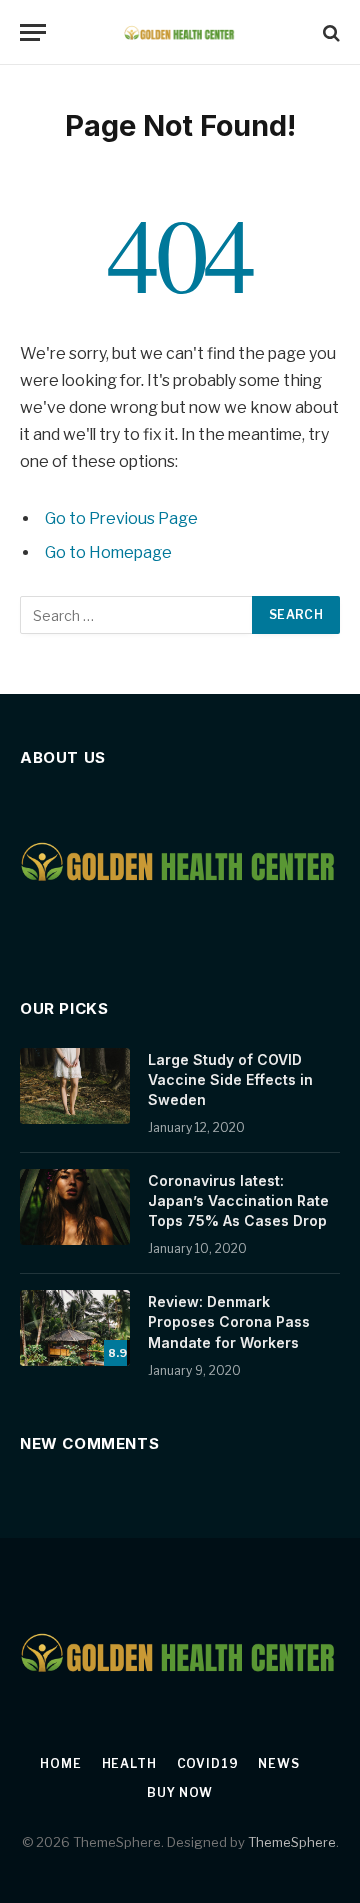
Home (60, 1763)
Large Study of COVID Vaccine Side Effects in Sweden (230, 1079)
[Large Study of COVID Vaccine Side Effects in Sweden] (75, 1086)
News (278, 1763)
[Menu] (33, 32)
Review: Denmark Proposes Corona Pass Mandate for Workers (229, 1321)
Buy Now (180, 1792)
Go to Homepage (108, 552)
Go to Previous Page (121, 518)
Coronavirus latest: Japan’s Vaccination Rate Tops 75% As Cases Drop (238, 1200)
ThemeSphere (292, 1842)
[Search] (329, 32)
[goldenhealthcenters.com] (180, 32)
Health (129, 1763)
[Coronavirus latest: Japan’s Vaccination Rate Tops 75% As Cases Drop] (75, 1207)
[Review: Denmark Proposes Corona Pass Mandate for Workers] (75, 1328)
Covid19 (208, 1763)
